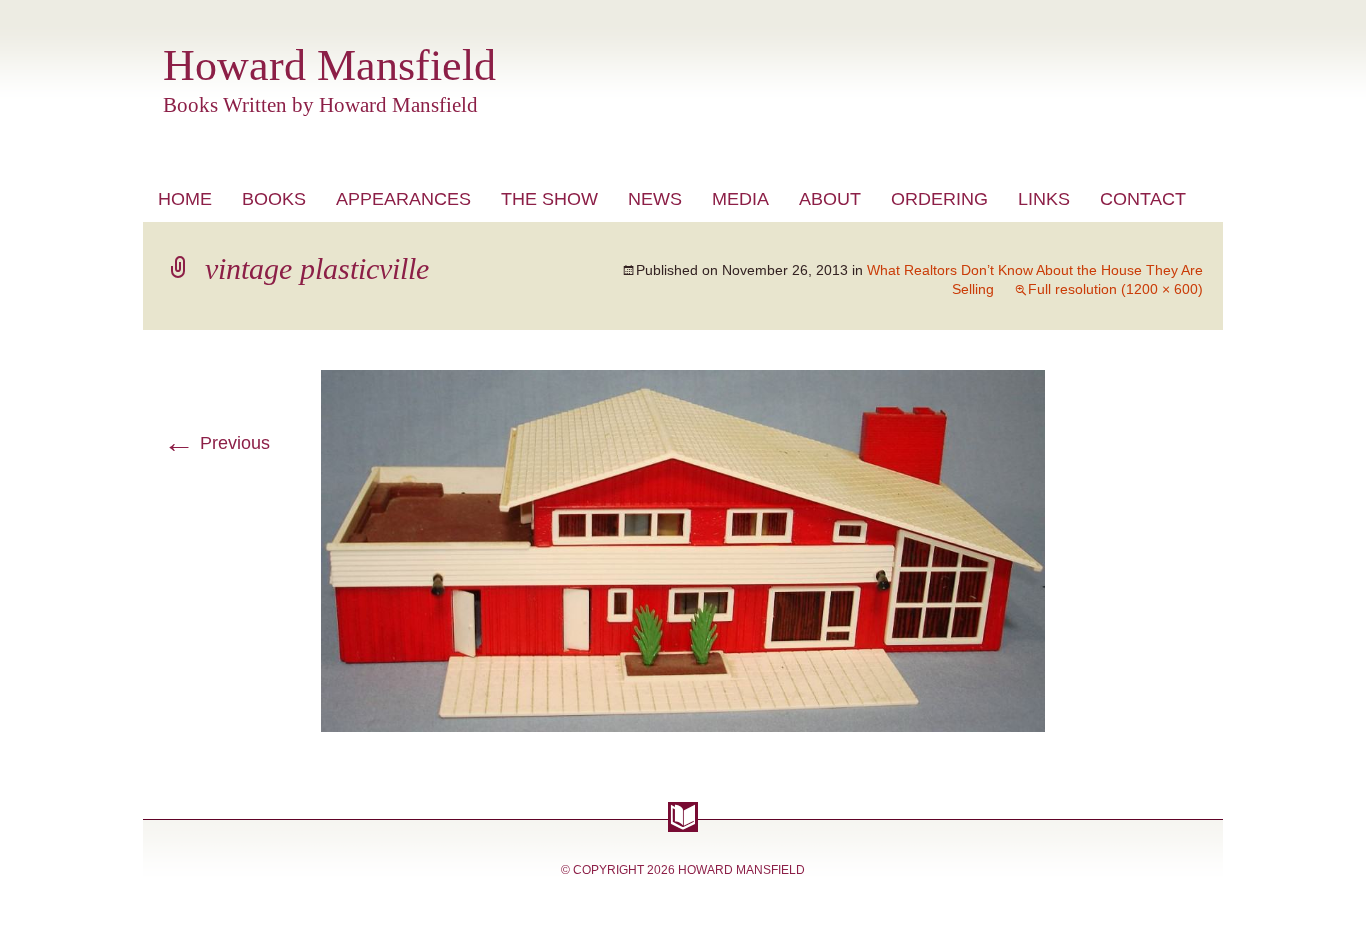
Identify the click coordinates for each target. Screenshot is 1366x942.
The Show (549, 199)
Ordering (939, 199)
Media (740, 199)
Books (274, 199)
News (655, 199)
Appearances (403, 199)
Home (185, 199)
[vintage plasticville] (683, 382)
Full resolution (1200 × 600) (1115, 289)
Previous (216, 443)
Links (1044, 199)
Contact (1143, 199)
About (830, 199)
